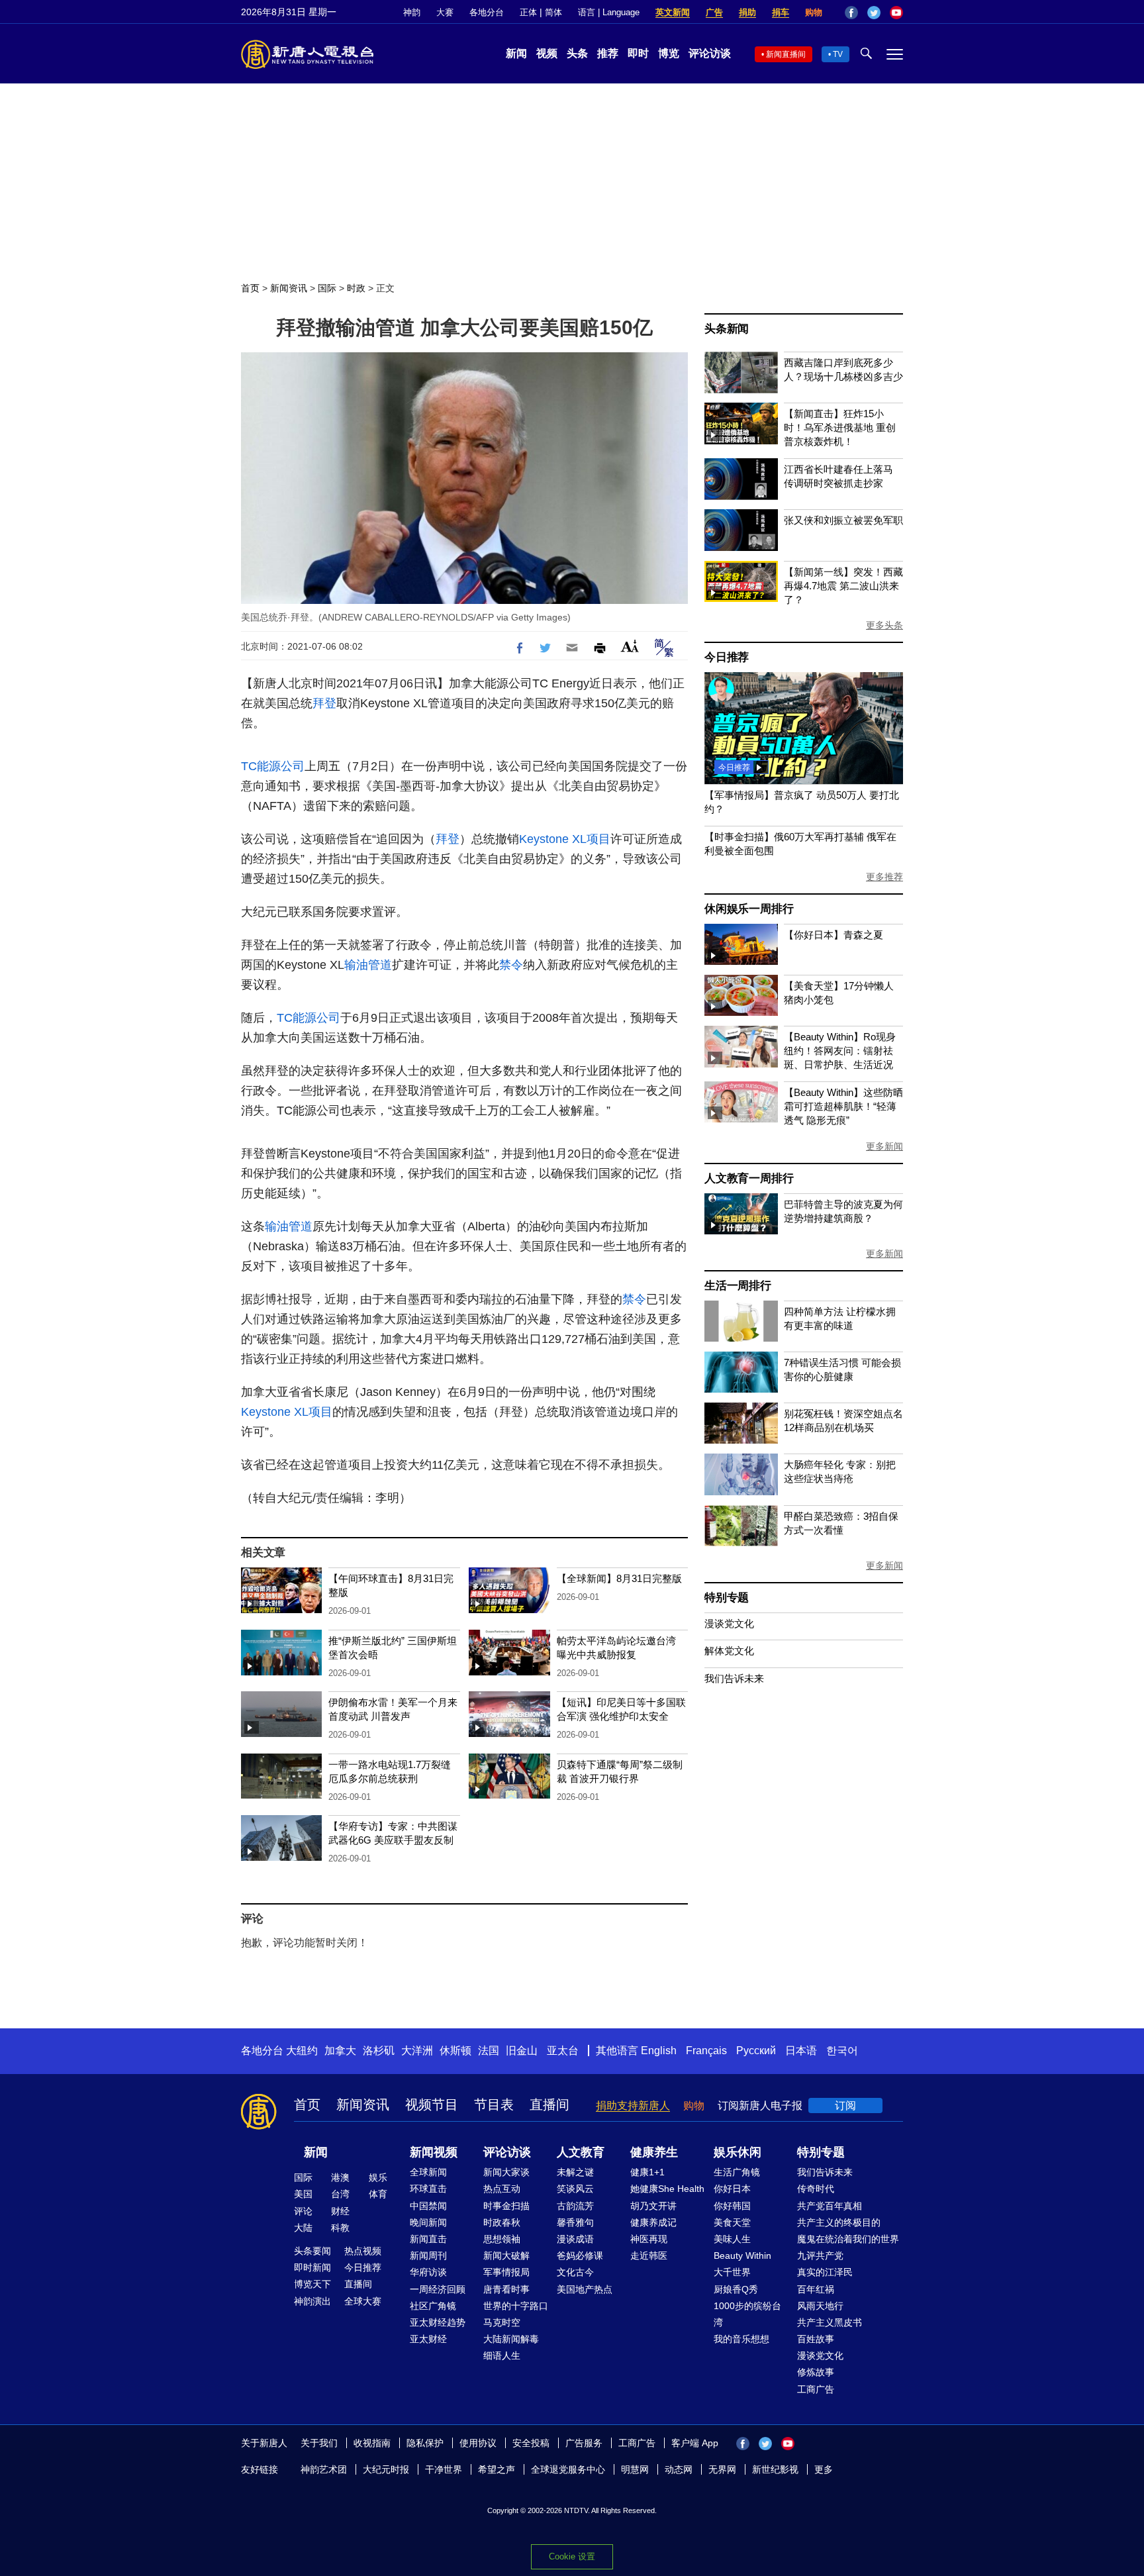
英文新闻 (673, 12)
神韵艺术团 (324, 2469)
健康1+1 (647, 2172)
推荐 (608, 53)
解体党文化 (729, 1651)
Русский (756, 2051)
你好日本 (732, 2189)
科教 (340, 2228)
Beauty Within (742, 2255)
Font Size (630, 646)
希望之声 (497, 2469)
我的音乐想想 (741, 2339)
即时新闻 (312, 2267)
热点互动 (502, 2189)
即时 (638, 53)
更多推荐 (884, 877)
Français (706, 2051)
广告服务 (584, 2443)
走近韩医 (649, 2255)
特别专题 (727, 1598)
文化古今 (575, 2272)
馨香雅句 (575, 2222)
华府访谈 (428, 2272)
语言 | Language (609, 12)
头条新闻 (727, 329)
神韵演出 (312, 2301)
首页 (250, 288)
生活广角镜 (737, 2172)
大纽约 (302, 2051)
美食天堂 (732, 2222)
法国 (489, 2051)
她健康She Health (667, 2189)
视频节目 (432, 2105)
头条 (577, 53)
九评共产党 (820, 2255)
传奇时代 (816, 2189)
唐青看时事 (506, 2289)
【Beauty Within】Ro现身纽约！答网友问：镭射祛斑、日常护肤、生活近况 (840, 1051)
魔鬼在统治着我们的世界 (848, 2239)
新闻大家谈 (506, 2172)
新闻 (516, 53)
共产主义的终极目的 (839, 2222)
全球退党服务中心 (568, 2469)
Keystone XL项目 (565, 839)
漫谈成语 (575, 2239)
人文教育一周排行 (749, 1178)
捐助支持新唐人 (633, 2105)
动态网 (679, 2469)
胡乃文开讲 (653, 2206)
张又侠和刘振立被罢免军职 (843, 520)
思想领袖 (502, 2239)
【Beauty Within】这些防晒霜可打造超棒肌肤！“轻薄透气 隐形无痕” (843, 1106)
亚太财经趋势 (438, 2322)
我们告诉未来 (734, 1678)
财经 (340, 2211)
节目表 (494, 2105)
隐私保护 (425, 2443)
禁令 (511, 965)
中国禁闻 (428, 2206)
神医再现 (649, 2239)
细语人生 (502, 2355)
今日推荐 (727, 657)
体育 (378, 2194)
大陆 (303, 2228)
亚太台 (563, 2051)
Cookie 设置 (572, 2556)
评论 (303, 2211)
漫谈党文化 (729, 1623)
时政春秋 (502, 2222)
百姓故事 (816, 2339)
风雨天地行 (820, 2306)
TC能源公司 (273, 766)
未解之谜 (575, 2172)
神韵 (412, 12)
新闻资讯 (289, 288)
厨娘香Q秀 (736, 2289)
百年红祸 (816, 2289)
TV (838, 54)
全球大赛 (363, 2301)
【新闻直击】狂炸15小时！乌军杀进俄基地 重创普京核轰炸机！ (840, 427)
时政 (356, 288)
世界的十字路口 (516, 2306)
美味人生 (732, 2239)
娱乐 (378, 2177)
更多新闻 (884, 1146)
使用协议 (478, 2443)
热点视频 (363, 2251)
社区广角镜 (433, 2306)
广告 (714, 12)
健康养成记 (653, 2222)
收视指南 (372, 2443)
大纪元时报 (386, 2469)
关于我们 (319, 2443)
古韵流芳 (575, 2206)
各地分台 (487, 12)
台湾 (340, 2194)
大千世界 (732, 2272)
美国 (303, 2194)
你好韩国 (732, 2206)
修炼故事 (816, 2372)
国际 (327, 288)
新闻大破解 (506, 2255)
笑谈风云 (575, 2189)
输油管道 (368, 965)
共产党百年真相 (830, 2206)
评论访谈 (710, 53)
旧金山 (522, 2051)
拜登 (324, 703)
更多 (824, 2469)
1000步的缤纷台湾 (747, 2314)
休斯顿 (455, 2051)
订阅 (845, 2105)
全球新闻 (428, 2172)
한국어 (842, 2051)
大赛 (445, 12)
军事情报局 (506, 2272)
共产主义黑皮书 (830, 2322)
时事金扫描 (506, 2206)
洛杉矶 (379, 2051)
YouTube (896, 13)
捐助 (747, 12)
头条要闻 (312, 2251)
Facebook (851, 13)
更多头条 (884, 625)
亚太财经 (428, 2339)
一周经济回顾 (438, 2289)
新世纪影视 (775, 2469)
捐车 (781, 12)
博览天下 (312, 2284)
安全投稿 (531, 2443)
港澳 (340, 2177)
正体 (528, 12)
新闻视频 (434, 2152)
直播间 (549, 2105)
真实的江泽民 (825, 2272)
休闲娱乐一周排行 (749, 909)
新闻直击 (428, 2239)
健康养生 (654, 2152)
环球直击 (428, 2189)
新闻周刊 (428, 2255)
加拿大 (340, 2051)
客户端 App (695, 2443)
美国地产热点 (585, 2289)
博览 (669, 53)
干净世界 (444, 2469)
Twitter (874, 13)
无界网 (722, 2469)
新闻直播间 (786, 54)
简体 (553, 12)
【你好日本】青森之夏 (834, 935)
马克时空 (502, 2322)
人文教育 (581, 2152)
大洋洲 (417, 2051)
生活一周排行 (738, 1286)
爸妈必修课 (580, 2255)
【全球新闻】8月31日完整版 (619, 1578)
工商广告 (816, 2389)
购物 (814, 12)
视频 (547, 53)
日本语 (801, 2051)
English (659, 2051)
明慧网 (635, 2469)
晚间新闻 (428, 2222)
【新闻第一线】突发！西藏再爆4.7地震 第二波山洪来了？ (843, 586)
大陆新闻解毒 (511, 2339)
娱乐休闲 (738, 2152)
